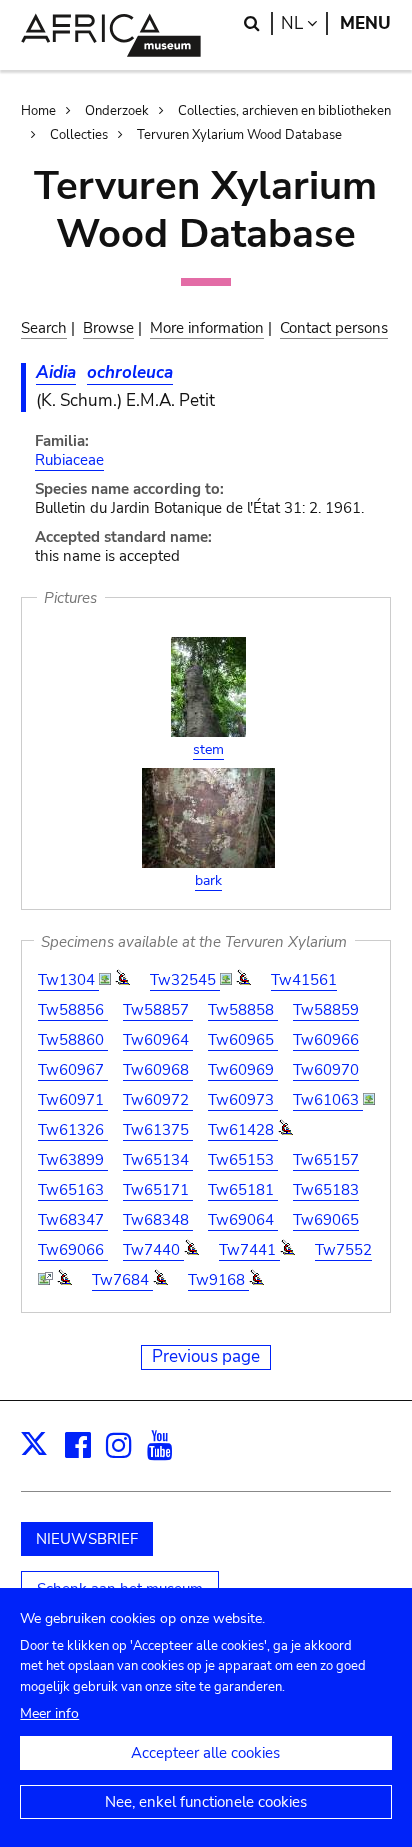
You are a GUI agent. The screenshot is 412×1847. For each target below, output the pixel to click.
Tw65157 (326, 1160)
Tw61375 (158, 1130)
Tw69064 (243, 1220)
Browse (108, 328)
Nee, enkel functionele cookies (206, 1802)
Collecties (79, 135)
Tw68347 (73, 1220)
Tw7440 (153, 1250)
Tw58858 (243, 1010)
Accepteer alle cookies (205, 1753)
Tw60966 (326, 1040)
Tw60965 (243, 1040)
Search (44, 328)
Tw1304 (68, 980)
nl (304, 23)
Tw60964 (158, 1040)
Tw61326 (73, 1130)
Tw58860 (73, 1040)
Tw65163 (73, 1190)
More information (207, 328)
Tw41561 (304, 980)
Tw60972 (158, 1100)
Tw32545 (185, 980)
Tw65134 (158, 1160)
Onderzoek (117, 111)
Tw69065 (326, 1220)
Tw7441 (249, 1250)
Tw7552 (343, 1250)
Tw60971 (73, 1100)
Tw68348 (158, 1220)
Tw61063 (328, 1100)
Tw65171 (158, 1190)
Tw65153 (243, 1160)
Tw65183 (326, 1190)
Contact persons (334, 328)
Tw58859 (326, 1010)
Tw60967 (73, 1070)
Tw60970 (326, 1070)
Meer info (49, 1713)
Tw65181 (243, 1190)
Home (38, 111)
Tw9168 (218, 1280)
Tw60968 (158, 1070)
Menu (365, 23)
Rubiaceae (69, 460)
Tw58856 (73, 1010)
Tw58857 (158, 1010)
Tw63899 (73, 1160)
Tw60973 (243, 1100)
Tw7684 (122, 1280)
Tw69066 (73, 1250)
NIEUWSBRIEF (87, 1539)
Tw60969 (243, 1070)
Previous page (206, 1356)
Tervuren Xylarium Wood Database (239, 135)
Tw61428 (243, 1130)
